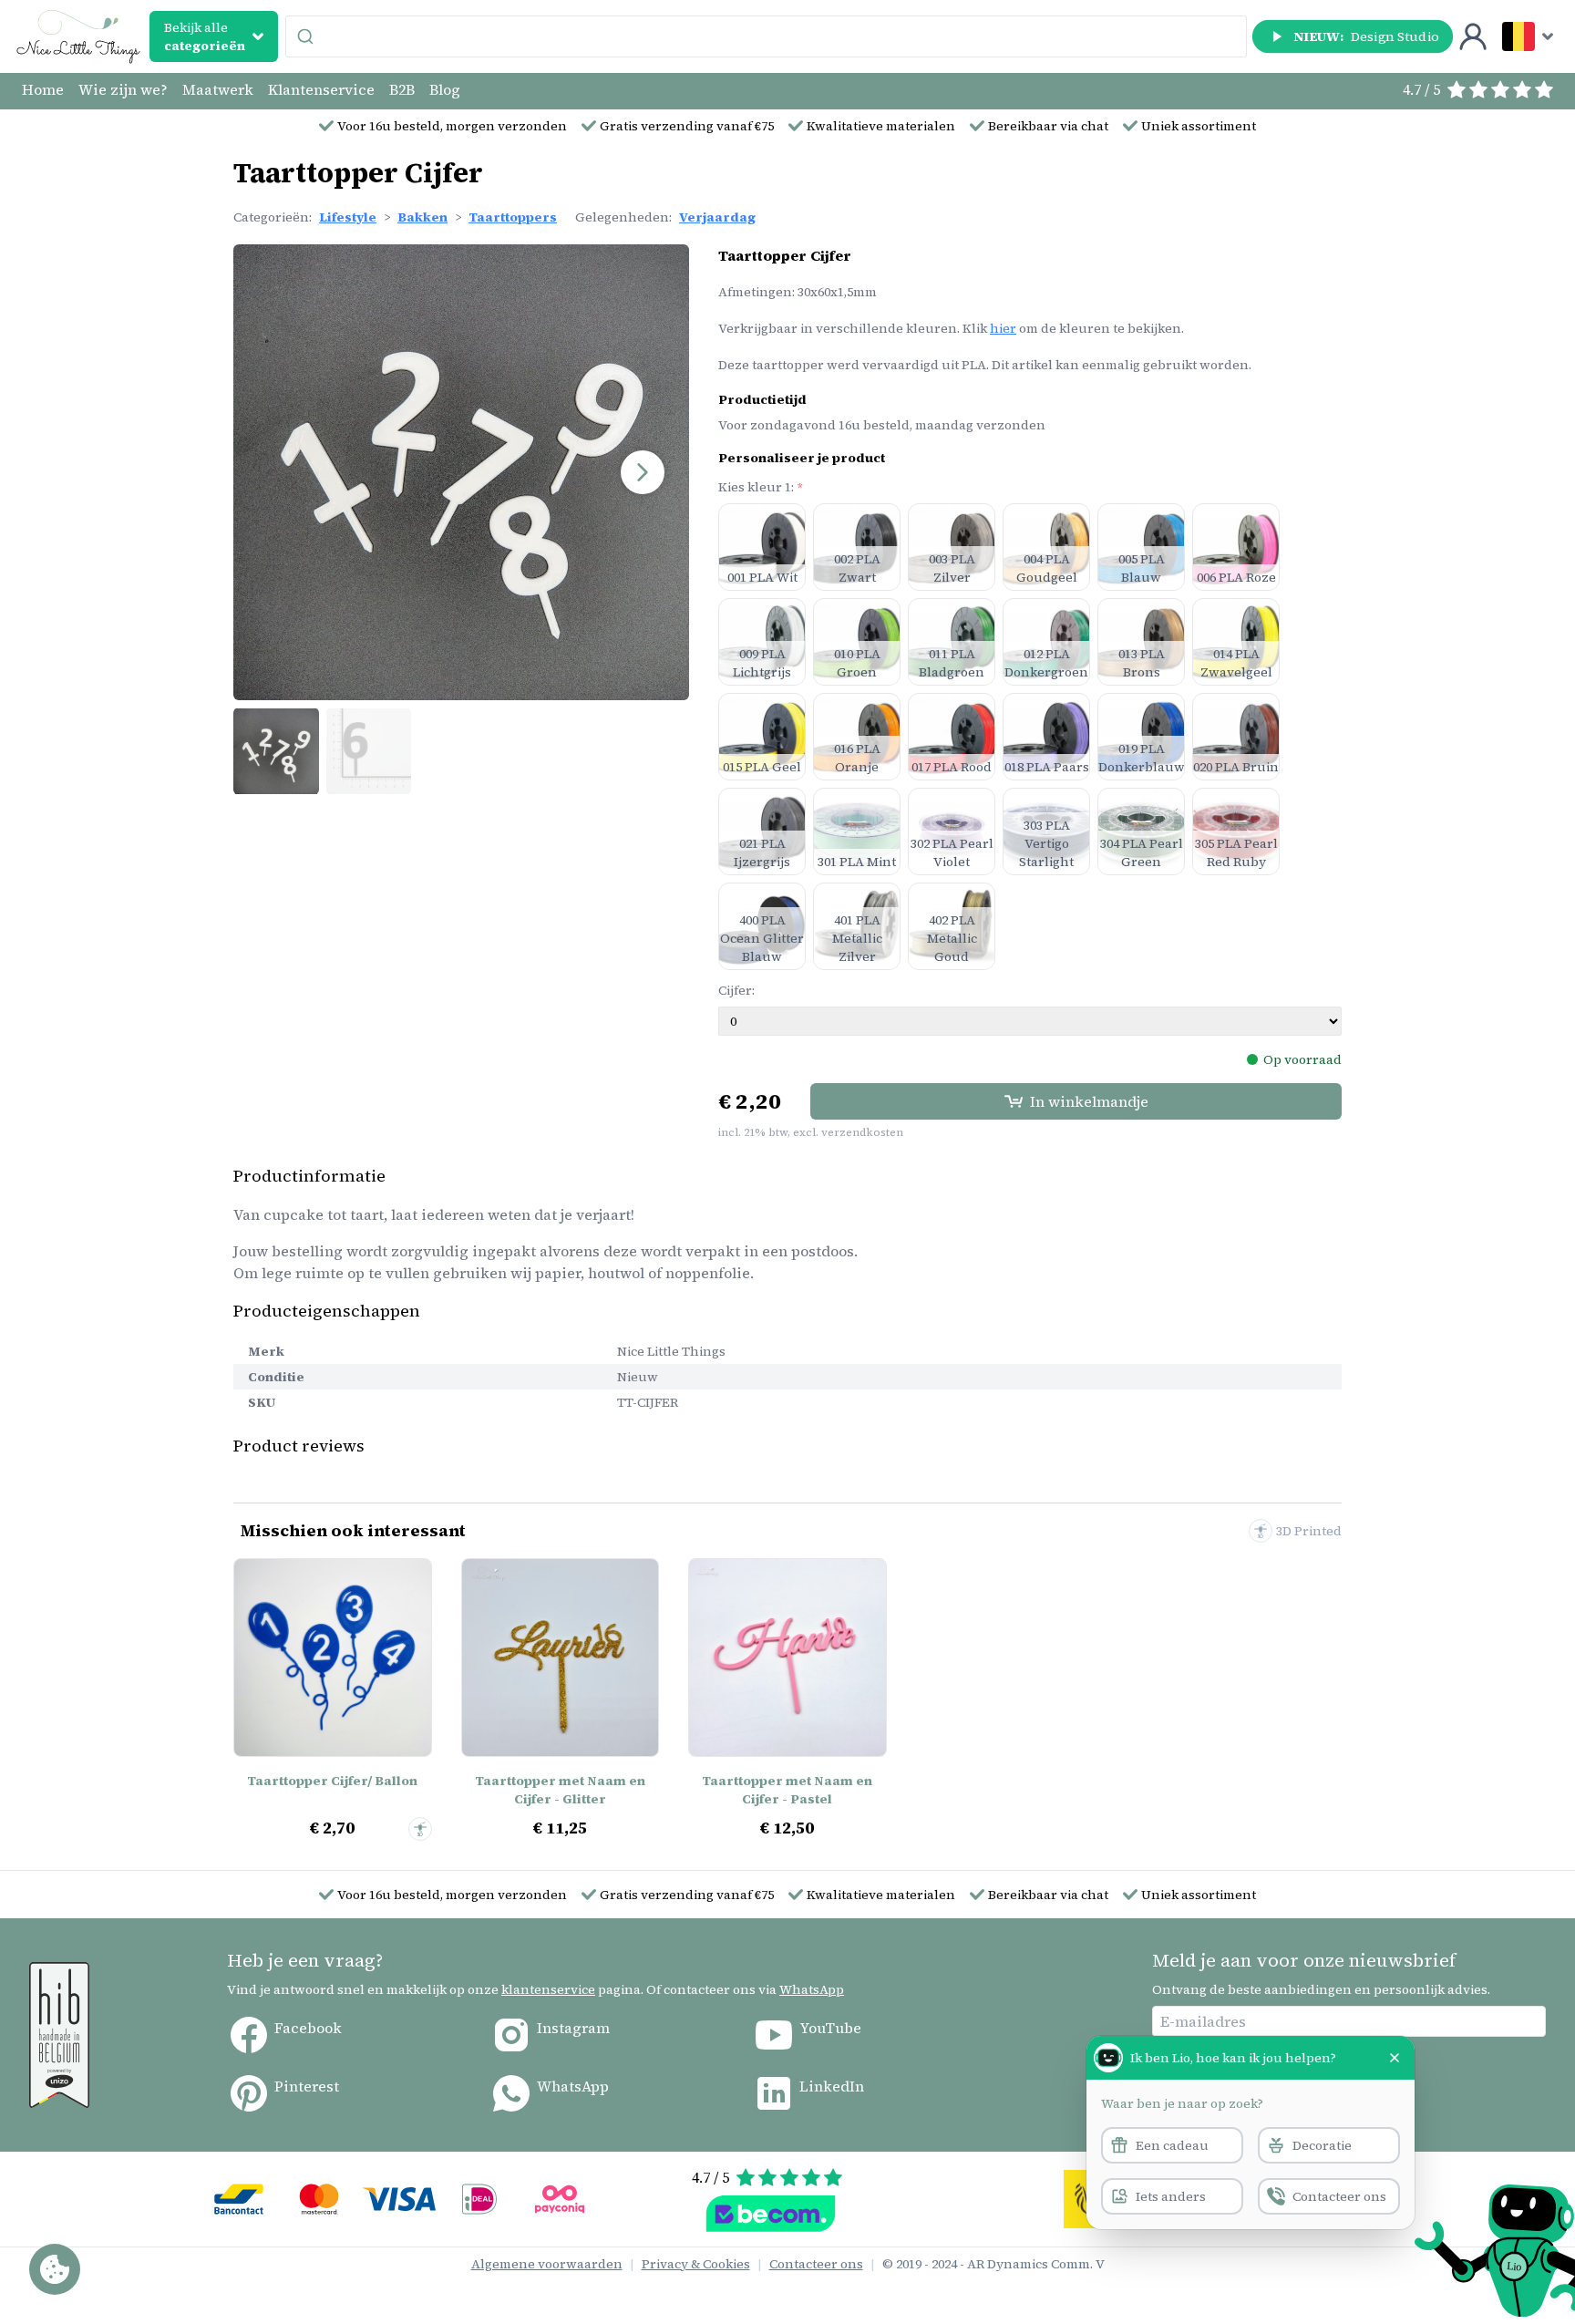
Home (43, 89)
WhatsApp (812, 1989)
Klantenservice (321, 89)
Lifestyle (348, 217)
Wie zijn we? (123, 89)
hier (1003, 328)
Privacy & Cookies (696, 2264)
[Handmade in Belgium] (59, 2035)
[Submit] (308, 36)
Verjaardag (717, 217)
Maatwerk (218, 89)
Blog (445, 89)
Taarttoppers (513, 217)
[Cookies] (55, 2269)
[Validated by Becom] (771, 2214)
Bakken (422, 217)
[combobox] (766, 36)
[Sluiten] (1395, 2058)
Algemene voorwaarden (547, 2264)
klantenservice (548, 1989)
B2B (402, 89)
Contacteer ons (816, 2264)
